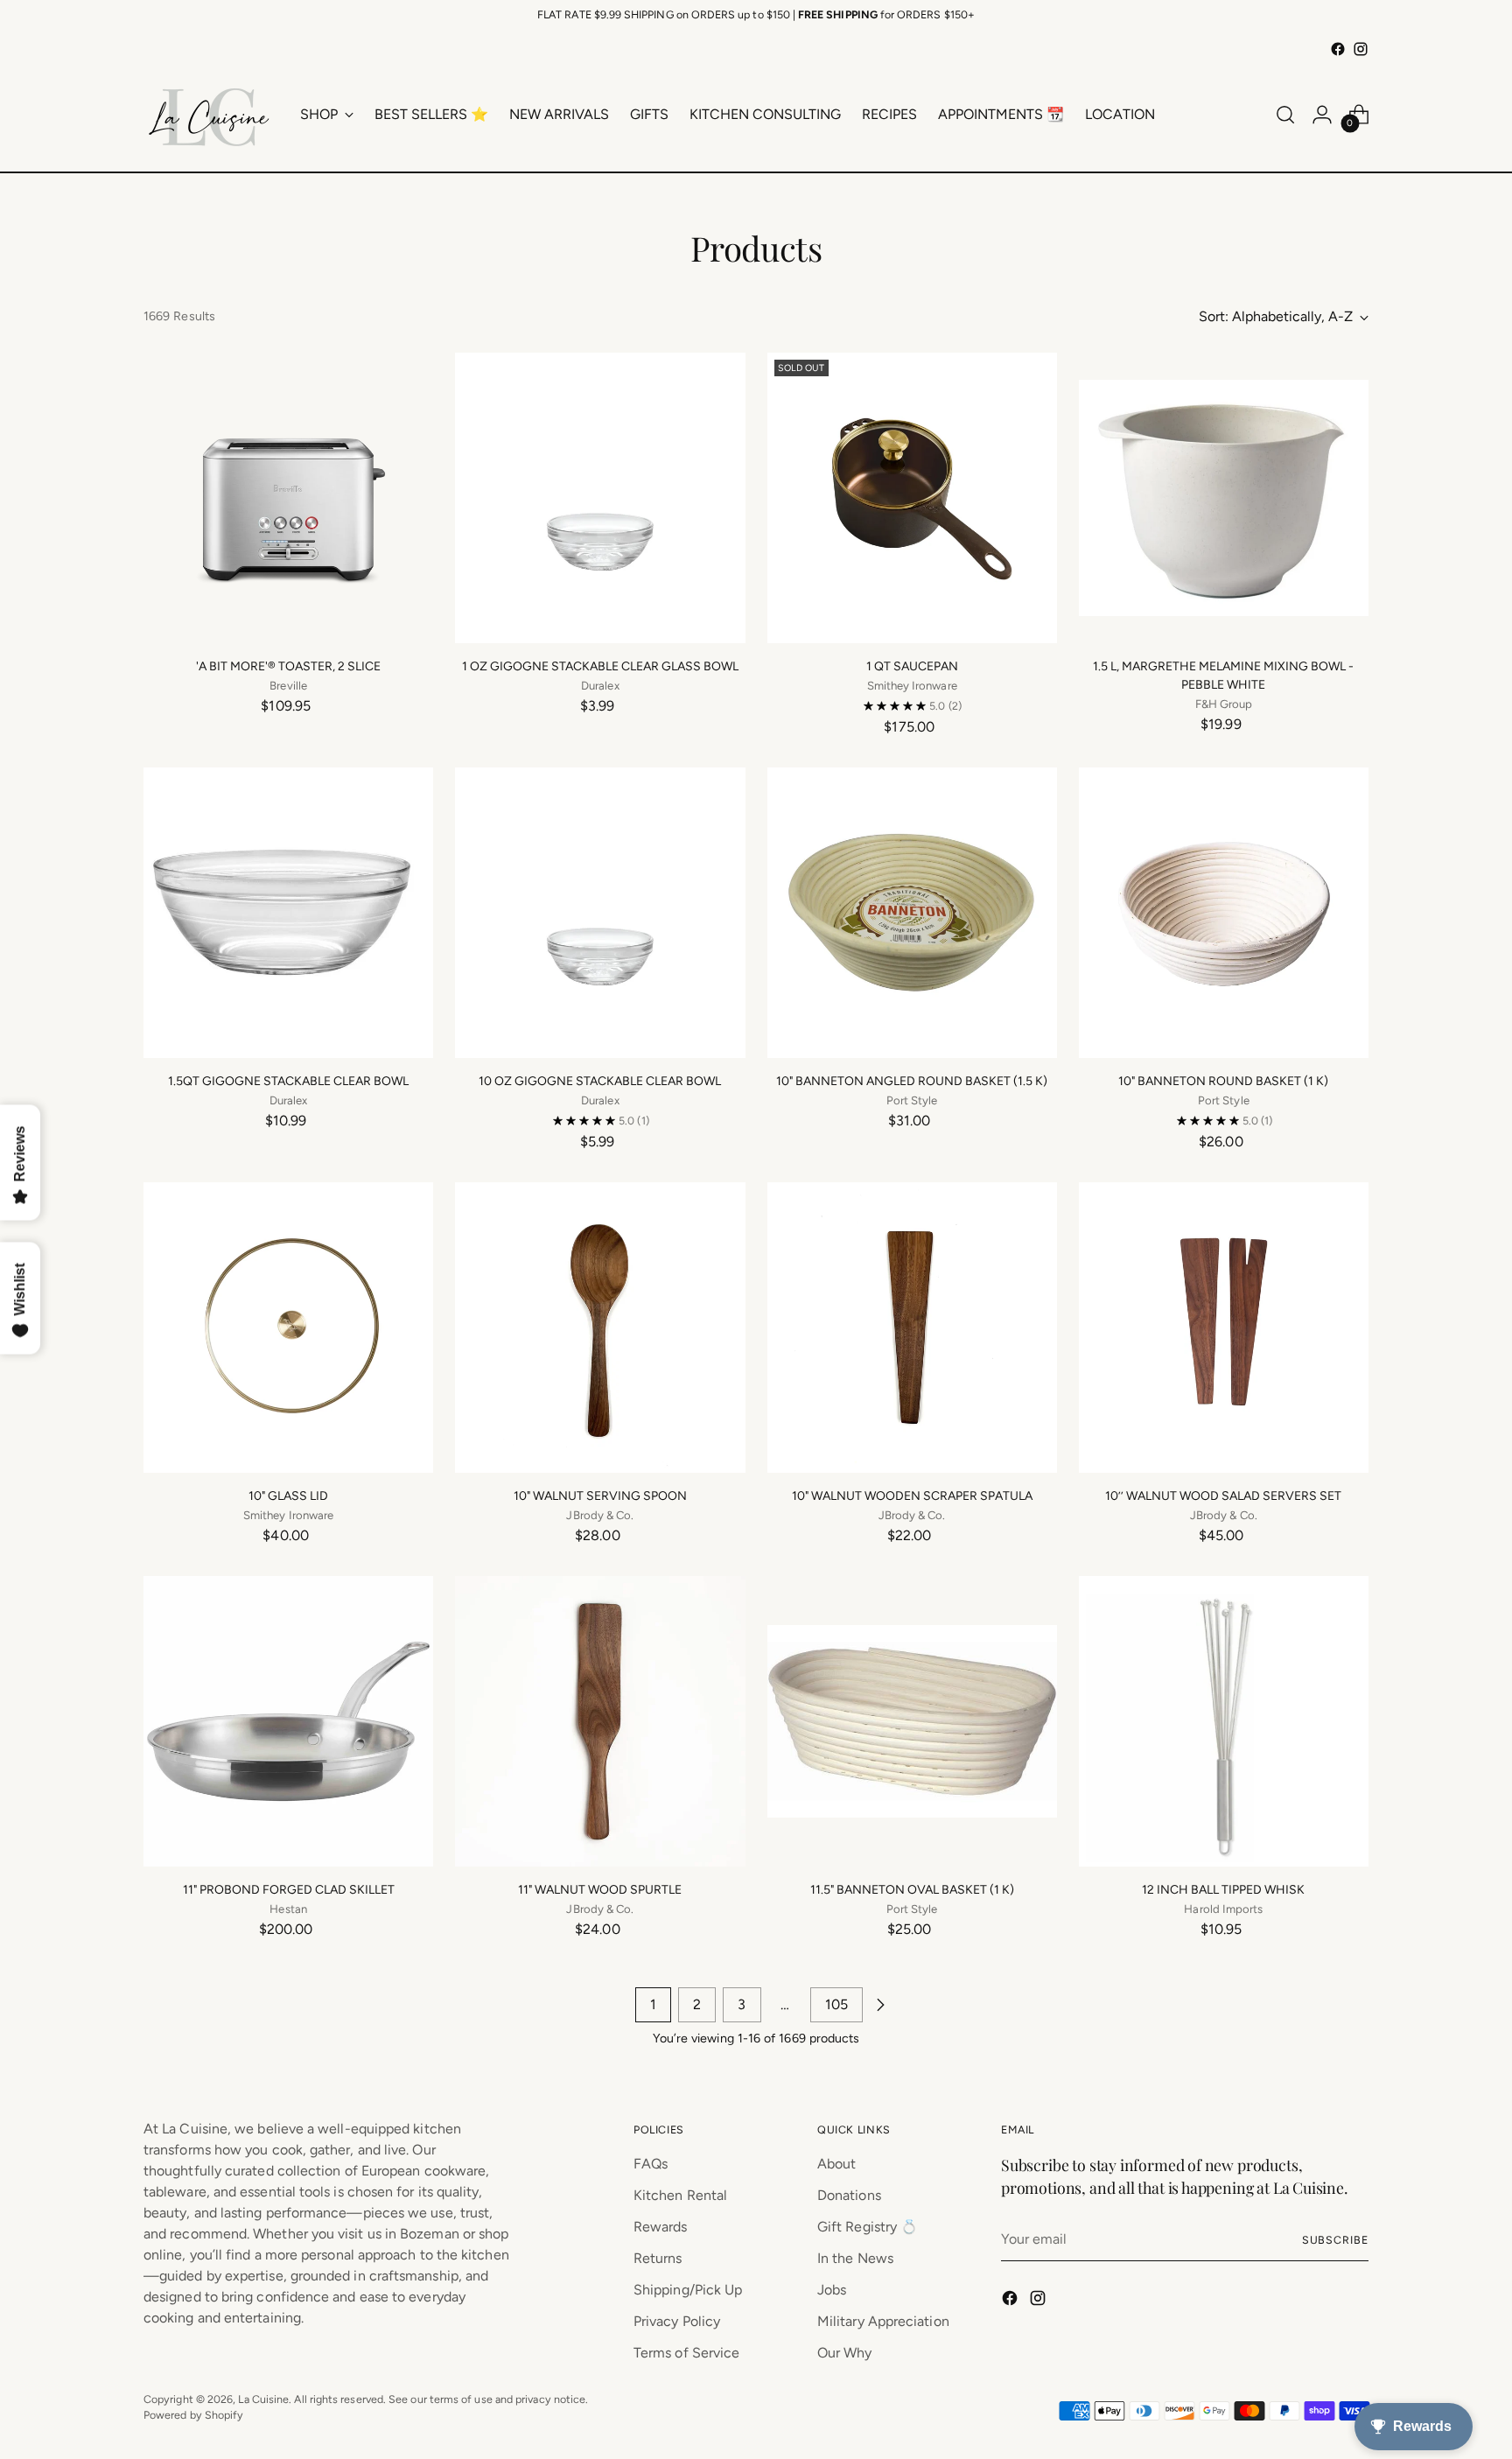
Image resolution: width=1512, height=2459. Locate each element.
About (836, 2164)
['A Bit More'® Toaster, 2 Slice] (288, 497)
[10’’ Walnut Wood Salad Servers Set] (1224, 1327)
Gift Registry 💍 (868, 2227)
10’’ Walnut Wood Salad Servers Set (1223, 1496)
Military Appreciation (883, 2321)
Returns (658, 2258)
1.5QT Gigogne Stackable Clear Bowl (288, 1081)
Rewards (661, 2227)
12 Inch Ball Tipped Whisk (1223, 1890)
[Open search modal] (1285, 115)
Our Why (845, 2353)
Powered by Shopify (193, 2415)
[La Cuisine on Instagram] (1361, 49)
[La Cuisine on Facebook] (1338, 49)
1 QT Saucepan (912, 666)
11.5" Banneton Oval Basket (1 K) (912, 1890)
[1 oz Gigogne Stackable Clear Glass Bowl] (600, 497)
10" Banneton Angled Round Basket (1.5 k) (912, 1081)
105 (836, 2004)
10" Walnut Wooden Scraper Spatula (912, 1496)
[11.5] (912, 1721)
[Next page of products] (880, 2005)
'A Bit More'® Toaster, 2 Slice (288, 666)
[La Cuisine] (209, 115)
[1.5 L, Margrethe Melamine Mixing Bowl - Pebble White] (1224, 497)
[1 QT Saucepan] (912, 497)
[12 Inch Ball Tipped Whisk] (1224, 1721)
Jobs (832, 2290)
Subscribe (1335, 2240)
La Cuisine (263, 2399)
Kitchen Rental (680, 2195)
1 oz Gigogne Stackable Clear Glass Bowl (600, 666)
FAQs (651, 2164)
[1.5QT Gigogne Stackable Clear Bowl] (288, 912)
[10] (912, 912)
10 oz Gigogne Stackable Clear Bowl (600, 1081)
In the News (855, 2258)
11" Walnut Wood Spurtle (600, 1890)
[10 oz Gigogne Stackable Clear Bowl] (600, 912)
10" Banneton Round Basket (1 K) (1223, 1081)
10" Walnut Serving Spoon (600, 1496)
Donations (849, 2195)
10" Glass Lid (288, 1496)
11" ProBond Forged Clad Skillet (289, 1890)
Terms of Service (686, 2353)
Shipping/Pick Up (688, 2290)
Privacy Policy (677, 2321)
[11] (288, 1721)
